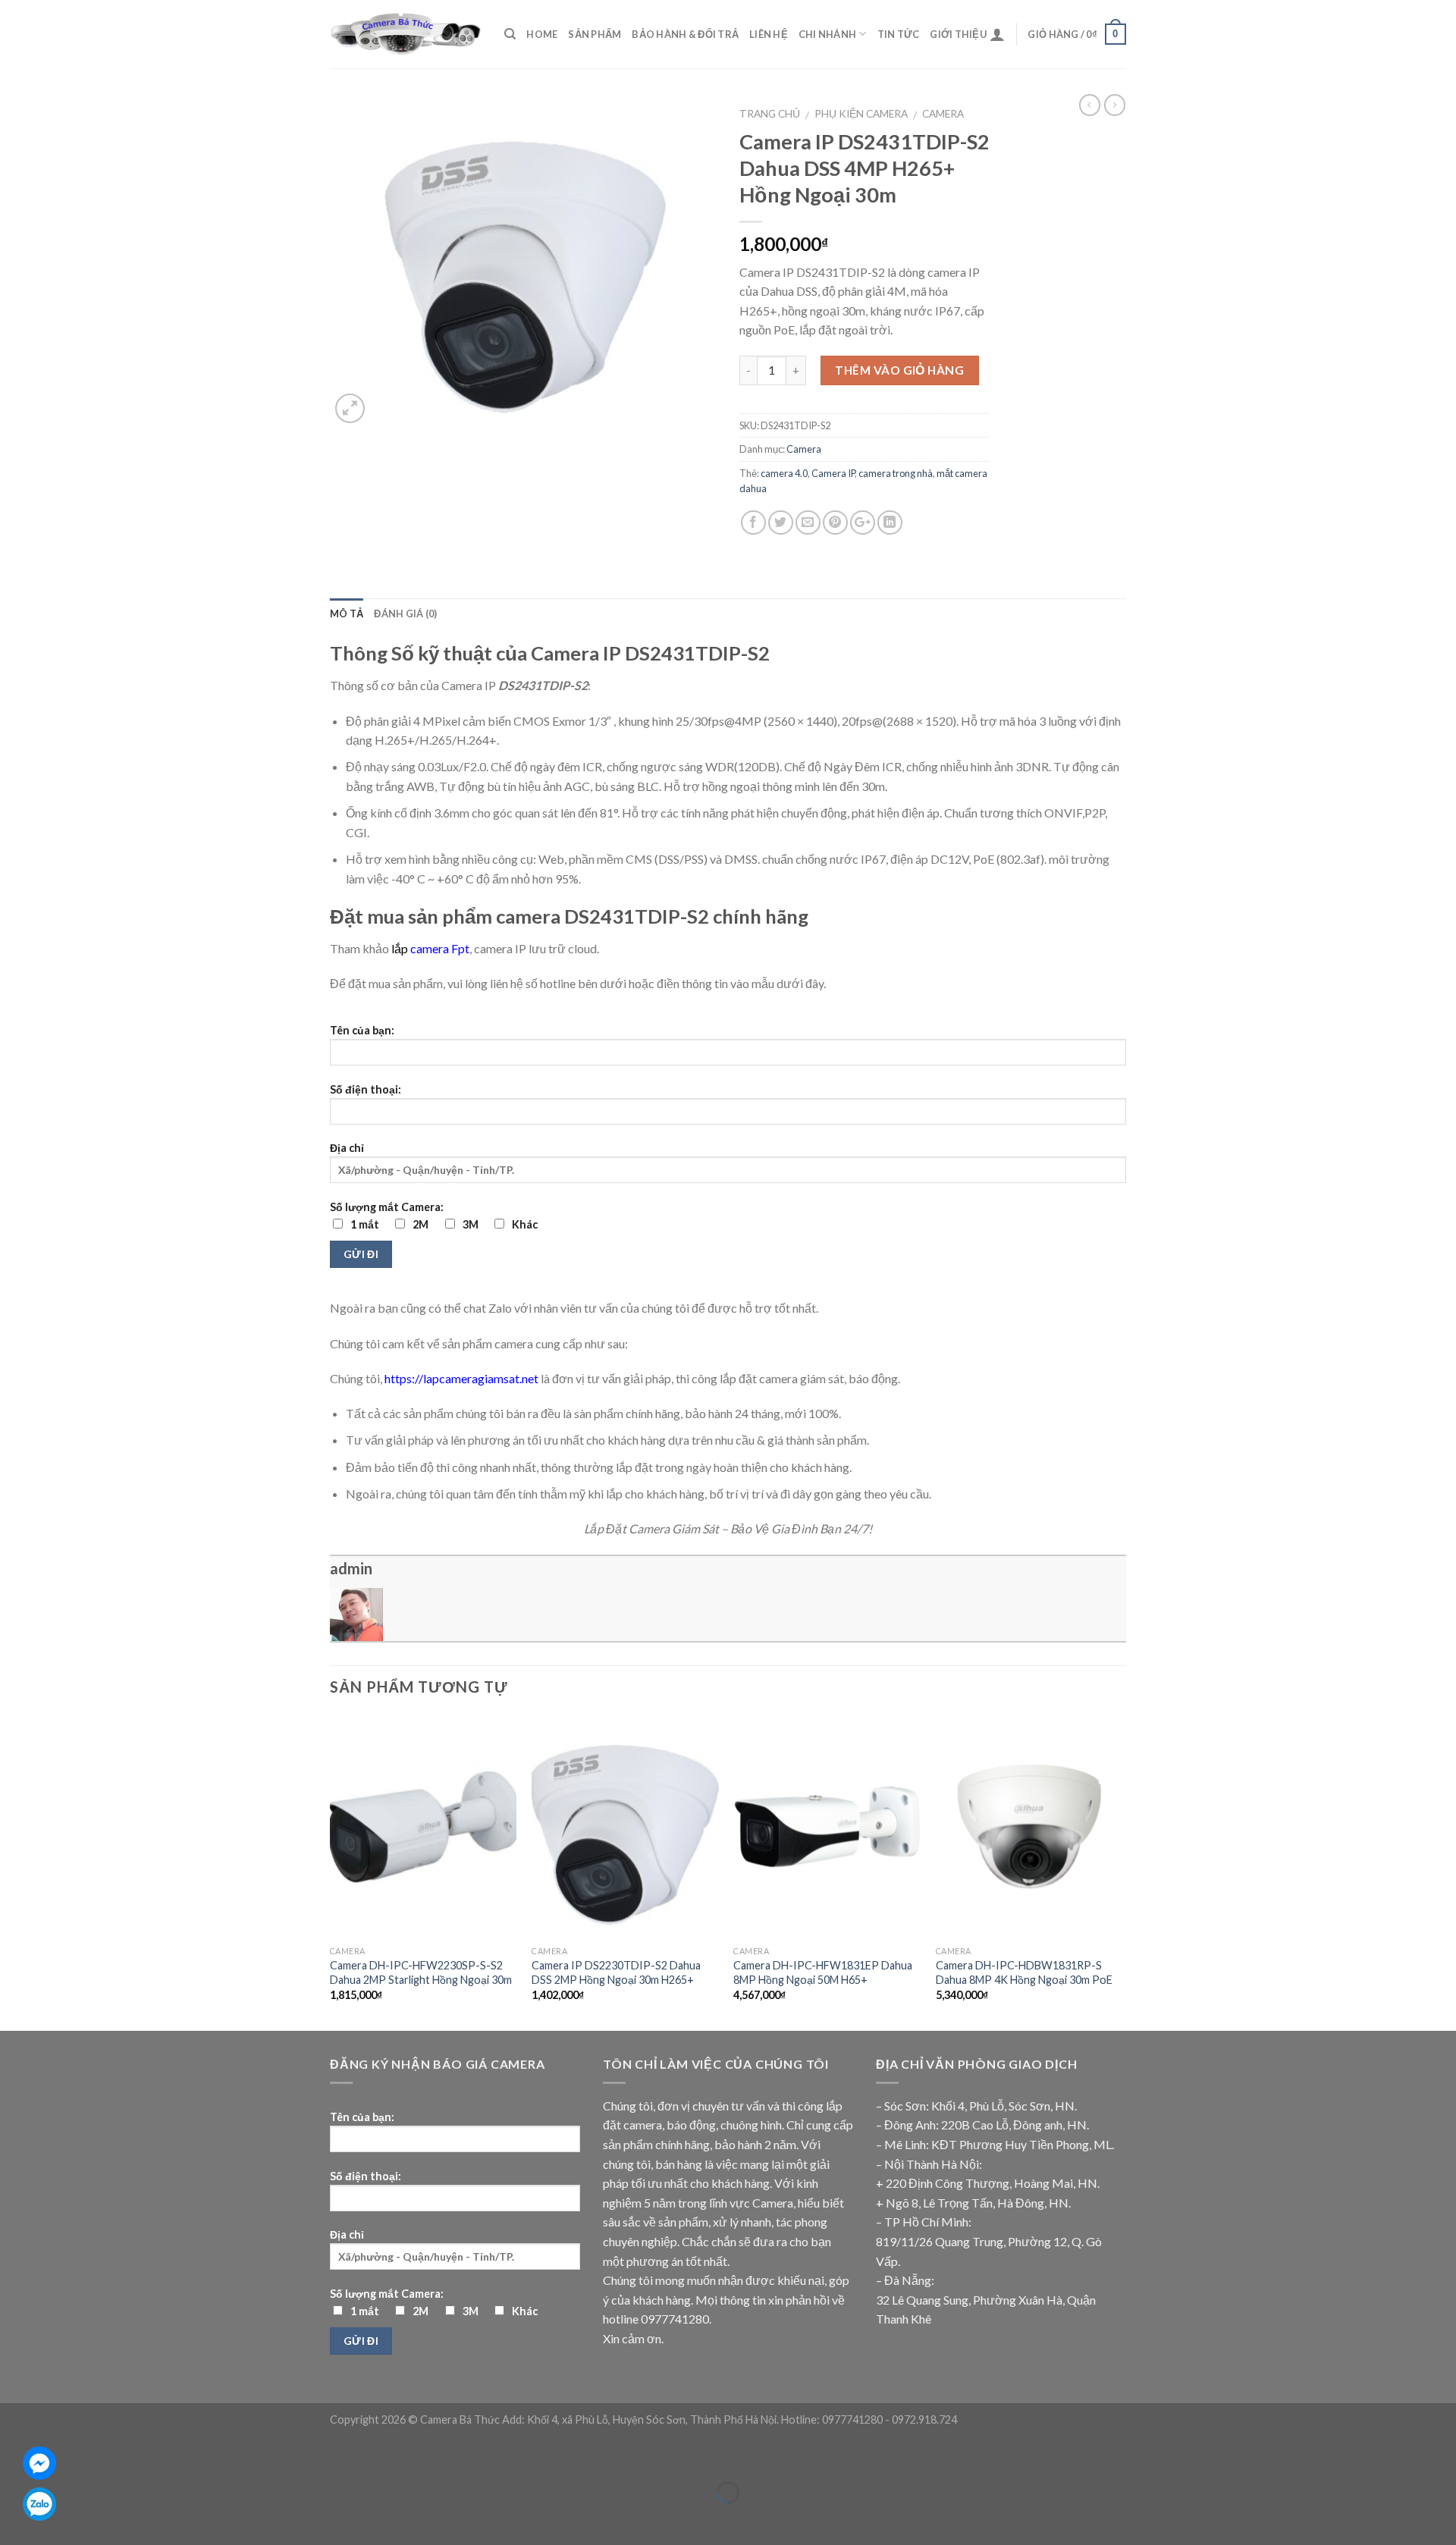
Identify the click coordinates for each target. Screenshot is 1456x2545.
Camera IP (833, 473)
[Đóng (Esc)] (15, 2454)
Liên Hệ (769, 34)
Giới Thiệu (958, 34)
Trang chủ (770, 114)
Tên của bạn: (362, 1030)
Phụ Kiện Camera (861, 114)
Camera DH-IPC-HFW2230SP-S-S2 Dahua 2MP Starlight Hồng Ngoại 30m (421, 1972)
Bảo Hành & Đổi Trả (685, 34)
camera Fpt (440, 948)
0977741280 (675, 2319)
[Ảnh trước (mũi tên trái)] (15, 2519)
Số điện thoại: (366, 1089)
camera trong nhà (896, 473)
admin (351, 1568)
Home (542, 34)
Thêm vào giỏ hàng (899, 370)
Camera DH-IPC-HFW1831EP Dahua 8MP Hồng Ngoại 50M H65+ (823, 1972)
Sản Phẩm (595, 34)
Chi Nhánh (827, 34)
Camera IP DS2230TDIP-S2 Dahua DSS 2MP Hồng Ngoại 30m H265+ (616, 1972)
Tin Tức (899, 34)
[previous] (331, 1871)
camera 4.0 (784, 473)
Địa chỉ (347, 1148)
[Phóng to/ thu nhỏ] (59, 2454)
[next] (1122, 1871)
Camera (943, 114)
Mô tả (347, 613)
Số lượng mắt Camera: (434, 1216)
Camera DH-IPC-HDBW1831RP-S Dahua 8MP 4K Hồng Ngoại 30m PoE (1024, 1972)
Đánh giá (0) (405, 613)
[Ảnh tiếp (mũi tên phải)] (59, 2519)
